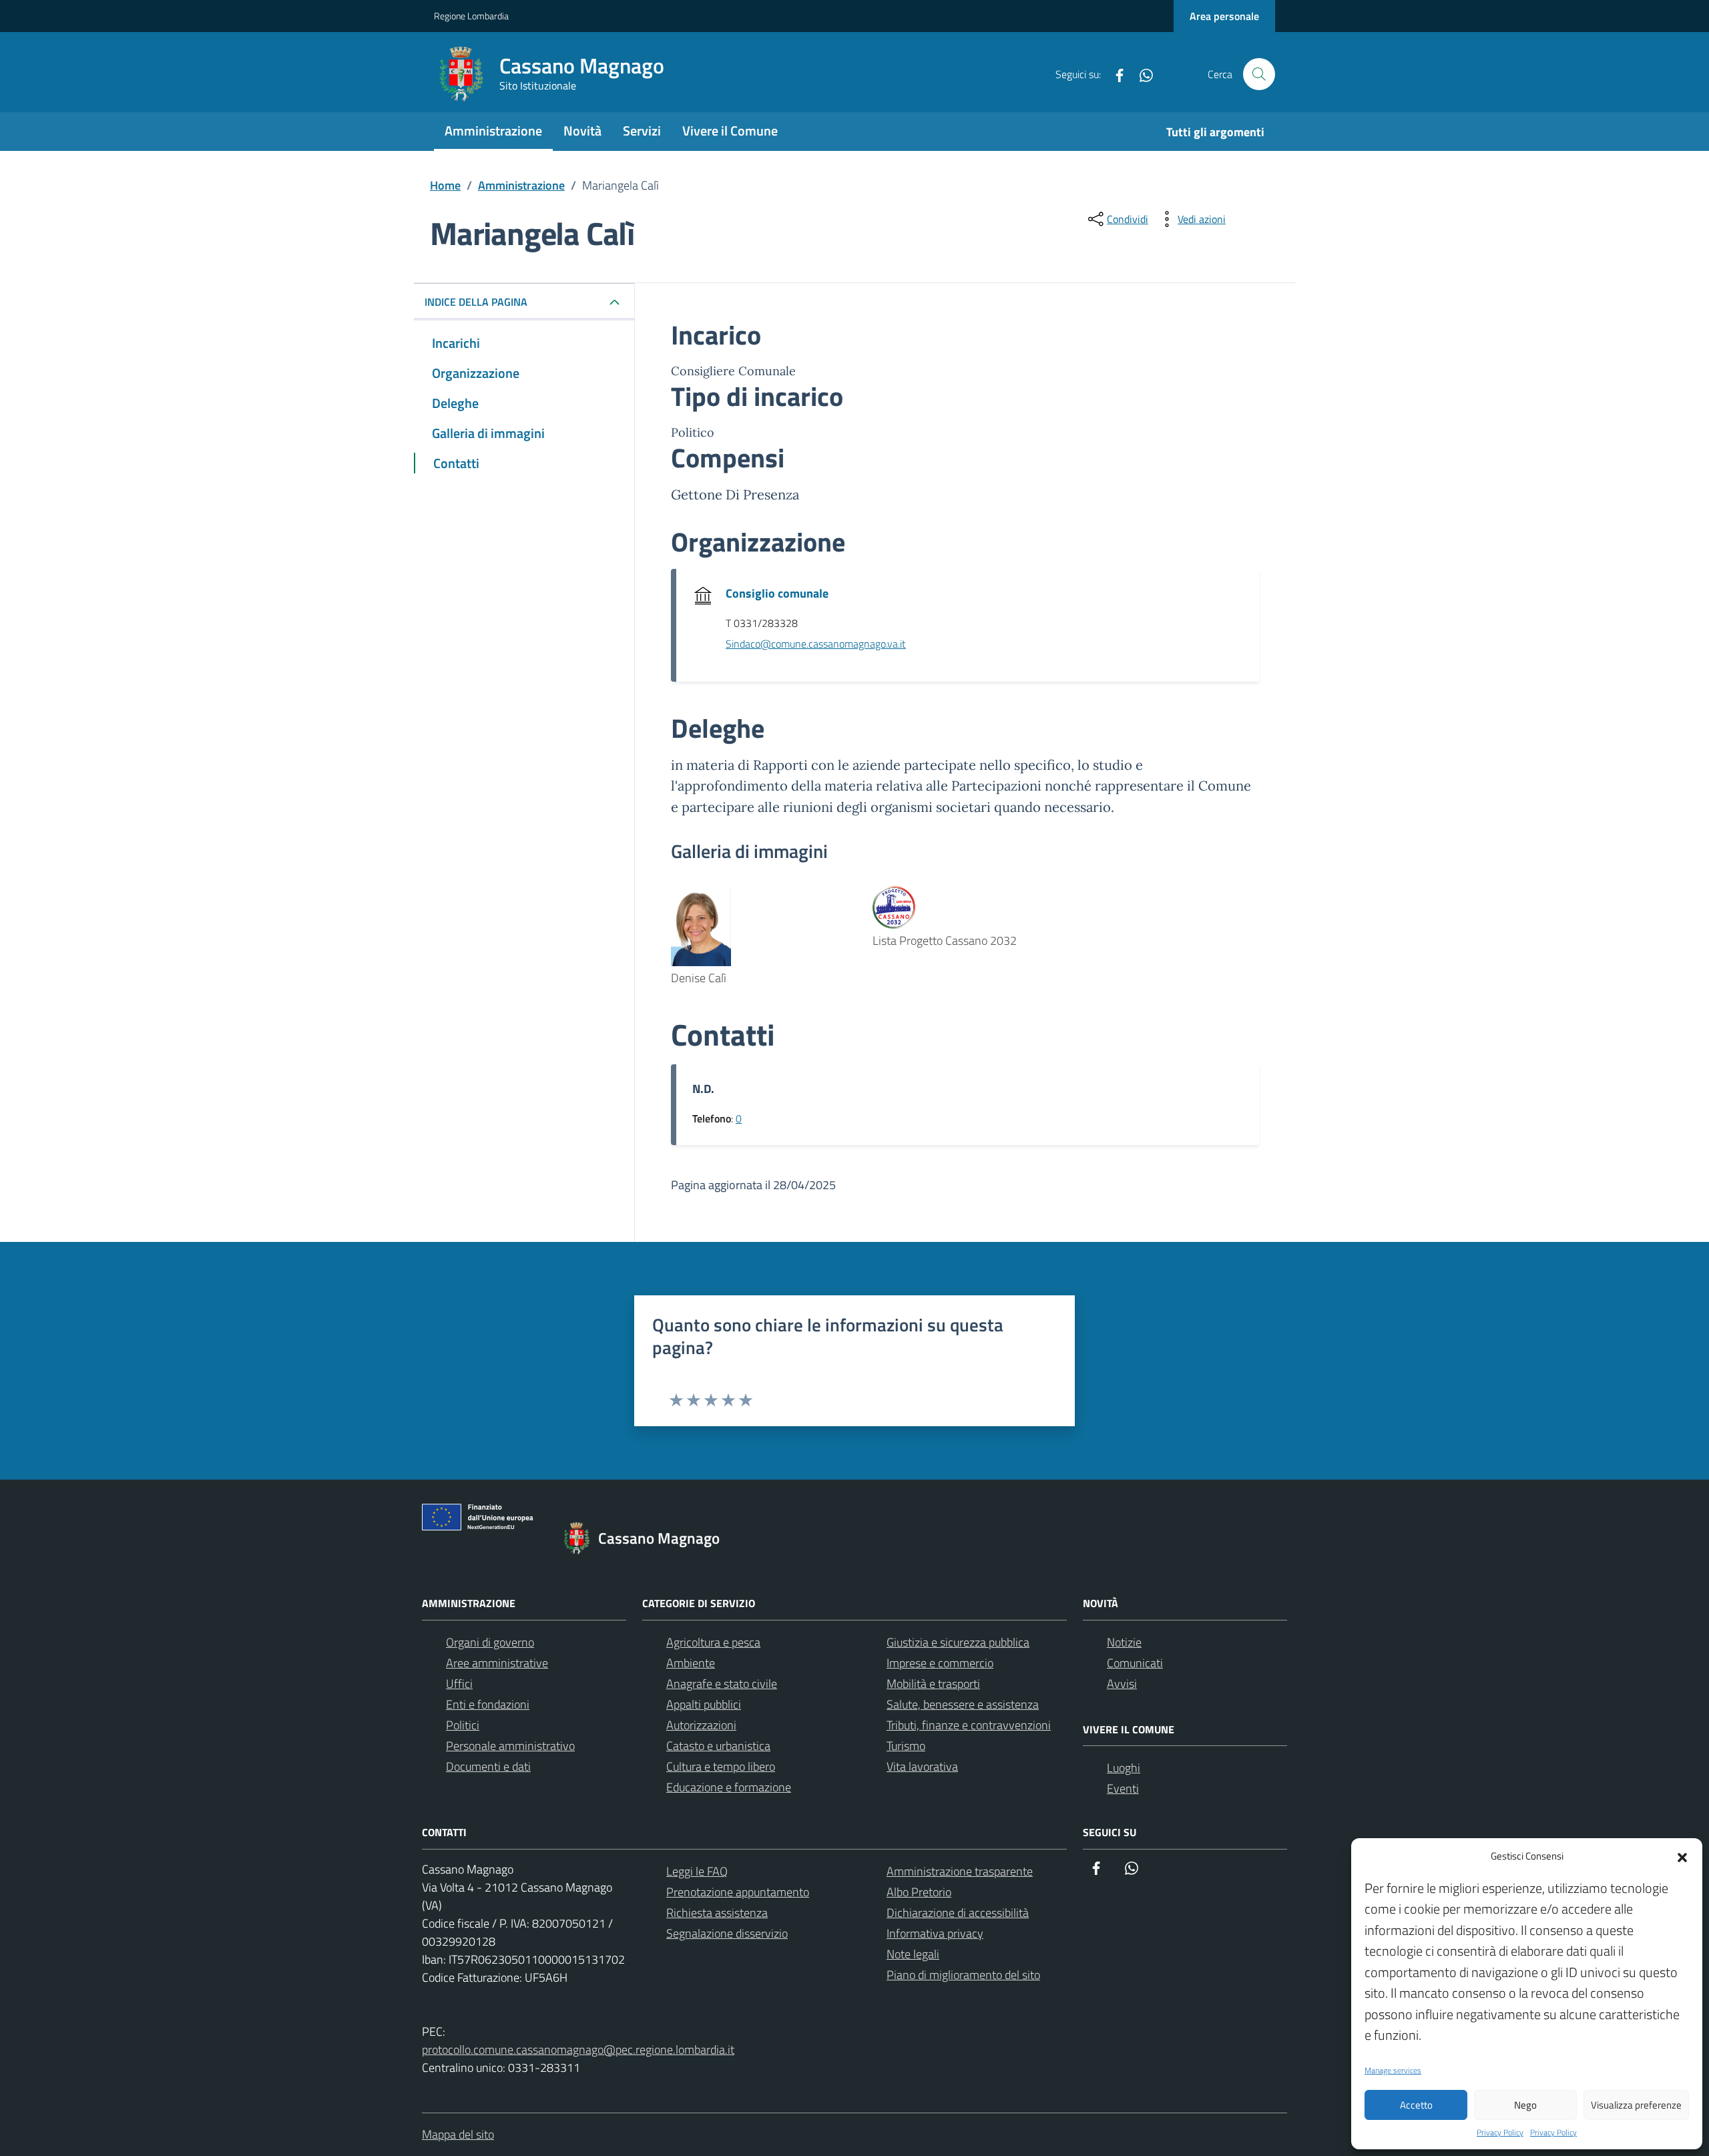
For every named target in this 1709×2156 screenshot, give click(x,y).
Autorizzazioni (701, 1725)
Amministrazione (493, 131)
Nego (1525, 2105)
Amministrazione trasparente (960, 1871)
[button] (1682, 1856)
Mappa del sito (458, 2134)
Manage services (1393, 2071)
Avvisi (1122, 1684)
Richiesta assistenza (717, 1913)
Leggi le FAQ (697, 1871)
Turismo (906, 1746)
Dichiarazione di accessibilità (958, 1913)
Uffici (459, 1684)
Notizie (1124, 1642)
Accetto (1416, 2105)
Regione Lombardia (471, 16)
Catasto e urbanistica (718, 1746)
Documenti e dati (488, 1766)
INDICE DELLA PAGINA (476, 302)
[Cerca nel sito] (1259, 74)
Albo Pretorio (919, 1892)
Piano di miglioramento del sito (963, 1975)
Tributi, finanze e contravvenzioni (969, 1725)
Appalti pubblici (704, 1704)
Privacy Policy (1500, 2133)
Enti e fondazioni (488, 1704)
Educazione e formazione (729, 1787)
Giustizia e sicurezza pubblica (958, 1642)
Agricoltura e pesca (713, 1642)
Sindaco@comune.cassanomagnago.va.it (816, 644)
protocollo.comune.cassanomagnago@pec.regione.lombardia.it (578, 2050)
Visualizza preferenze (1636, 2105)
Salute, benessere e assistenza (963, 1704)
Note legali (913, 1954)
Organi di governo (490, 1642)
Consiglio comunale (777, 593)
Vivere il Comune (730, 131)
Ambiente (691, 1663)
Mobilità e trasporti (933, 1684)
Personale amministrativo (510, 1746)
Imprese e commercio (940, 1663)
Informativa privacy (935, 1933)
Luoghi (1124, 1768)
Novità (582, 131)
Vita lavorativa (922, 1766)
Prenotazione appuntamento (738, 1892)
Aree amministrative (497, 1663)
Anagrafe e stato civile (722, 1684)
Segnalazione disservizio (727, 1933)
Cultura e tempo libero (721, 1766)
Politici (463, 1725)
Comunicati (1135, 1663)
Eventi (1123, 1788)
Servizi (642, 131)
